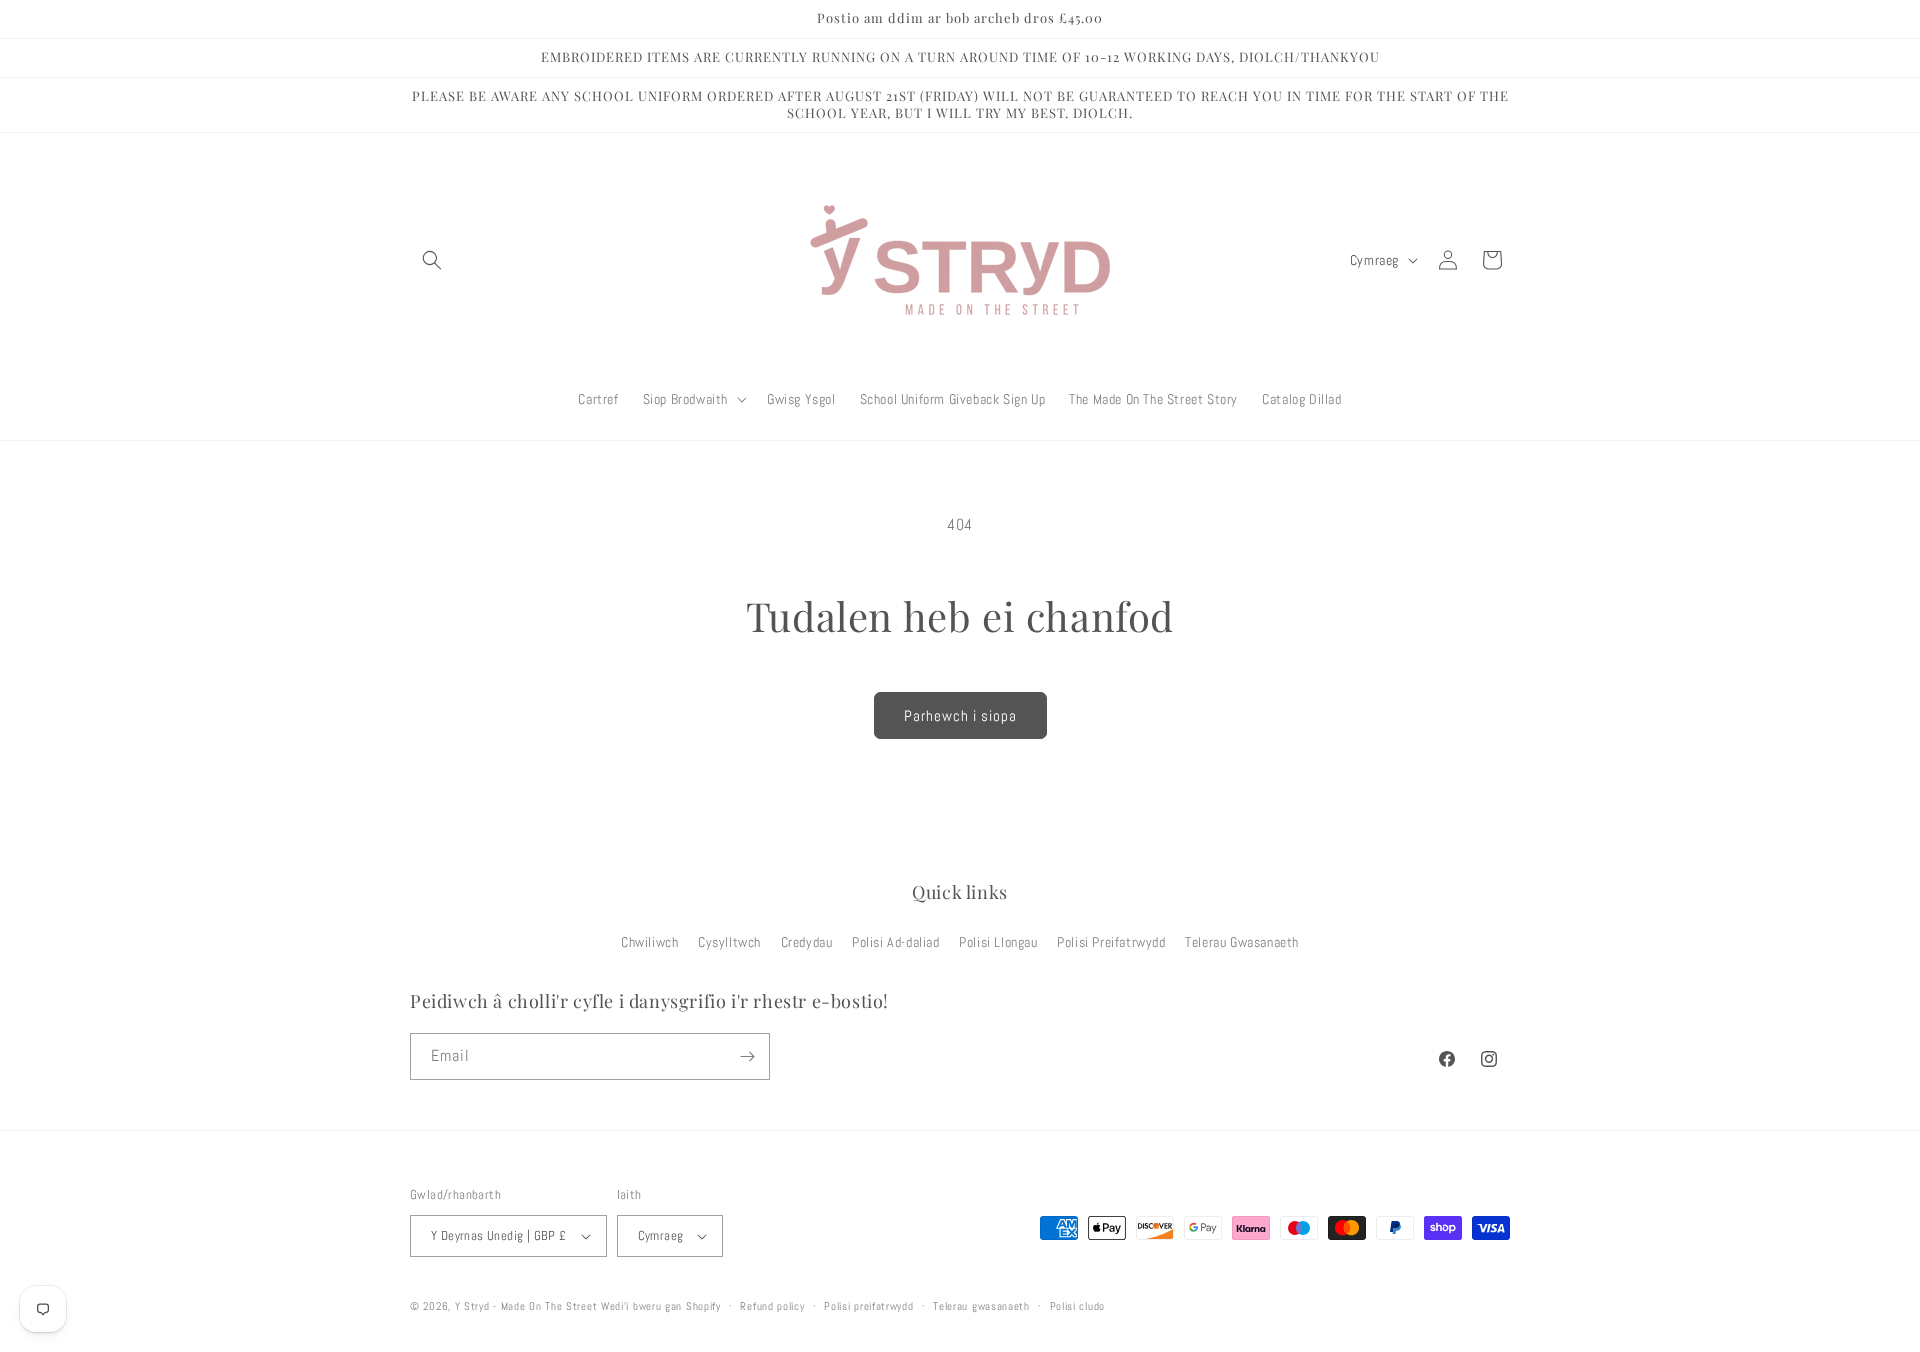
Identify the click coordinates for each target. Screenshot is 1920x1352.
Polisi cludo (1077, 1306)
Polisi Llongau (998, 942)
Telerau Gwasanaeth (1242, 942)
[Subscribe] (747, 1056)
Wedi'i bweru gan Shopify (661, 1306)
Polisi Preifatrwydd (1111, 942)
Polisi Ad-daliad (896, 942)
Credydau (807, 942)
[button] (432, 260)
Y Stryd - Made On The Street (526, 1306)
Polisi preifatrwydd (868, 1306)
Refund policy (772, 1306)
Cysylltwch (729, 942)
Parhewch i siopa (960, 715)
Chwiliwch (649, 942)
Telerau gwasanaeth (981, 1306)
